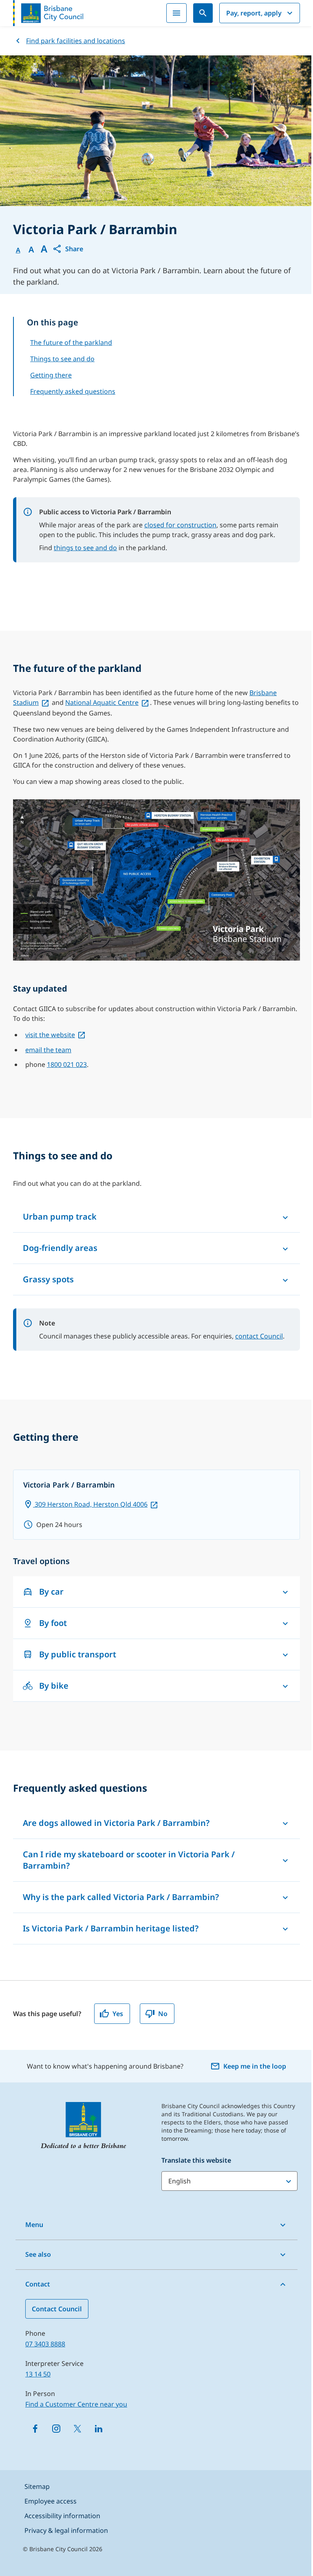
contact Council (259, 1336)
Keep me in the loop (255, 2066)
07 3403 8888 (45, 2344)
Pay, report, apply (254, 13)
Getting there (51, 375)
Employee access (51, 2501)
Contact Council (57, 2309)
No (163, 2014)
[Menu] (176, 13)
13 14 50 (38, 2374)
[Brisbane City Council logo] (48, 13)
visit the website (50, 1035)
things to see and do (85, 548)
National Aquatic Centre (102, 702)
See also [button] (38, 2254)
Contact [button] (38, 2284)
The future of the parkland (71, 342)
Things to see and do (62, 359)
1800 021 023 (67, 1064)
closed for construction (180, 525)
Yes (118, 2014)
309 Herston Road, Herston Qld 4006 (90, 1504)
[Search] (203, 13)
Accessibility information (62, 2516)
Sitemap (37, 2486)
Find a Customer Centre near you (76, 2404)
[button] (68, 249)
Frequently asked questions (73, 391)
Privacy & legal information (66, 2530)
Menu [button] (34, 2225)
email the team (48, 1050)
